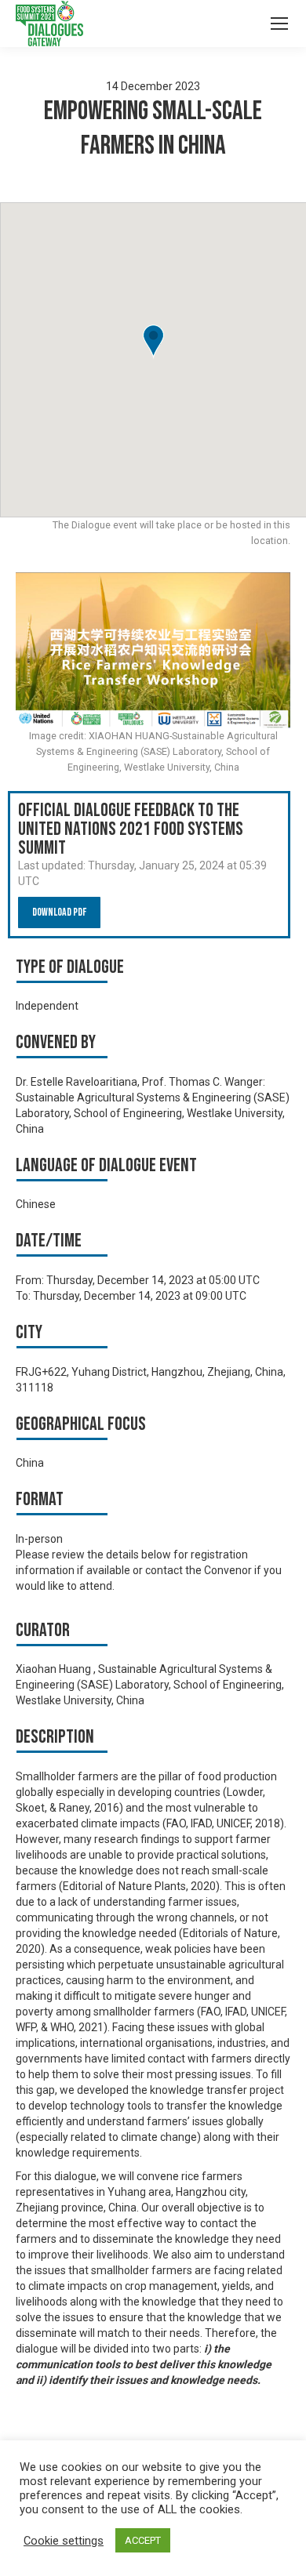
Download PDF (59, 912)
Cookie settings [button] (64, 2541)
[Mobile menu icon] (279, 24)
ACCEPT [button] (143, 2540)
